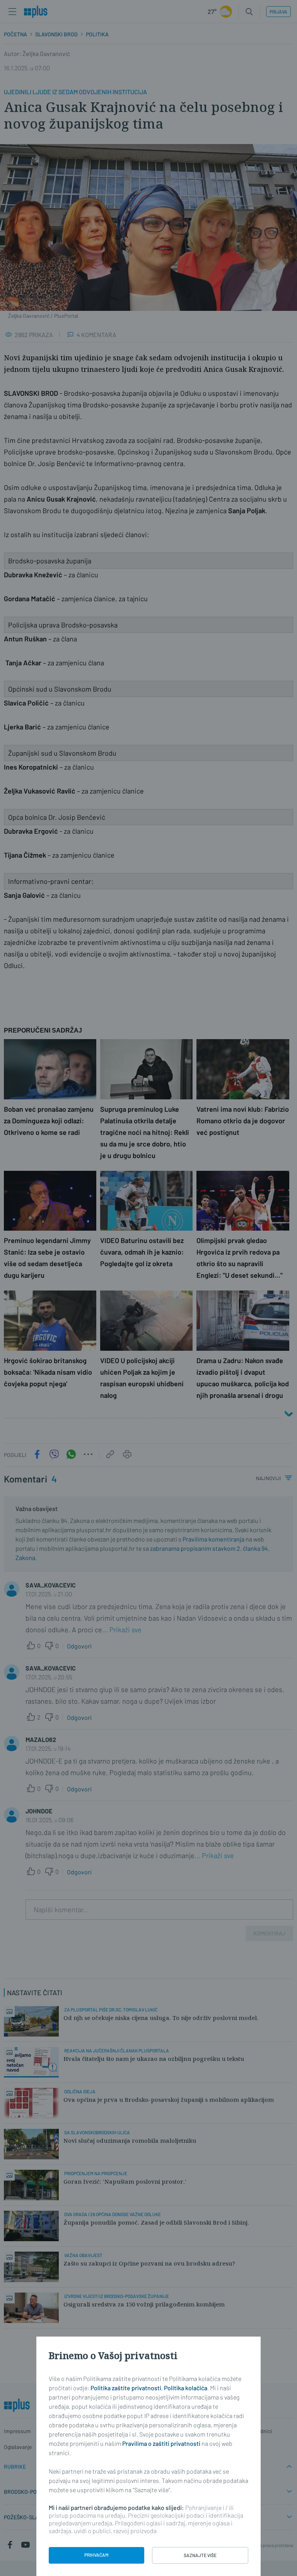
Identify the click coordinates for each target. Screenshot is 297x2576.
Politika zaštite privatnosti (126, 2388)
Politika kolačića (186, 2388)
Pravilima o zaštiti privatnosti (161, 2443)
